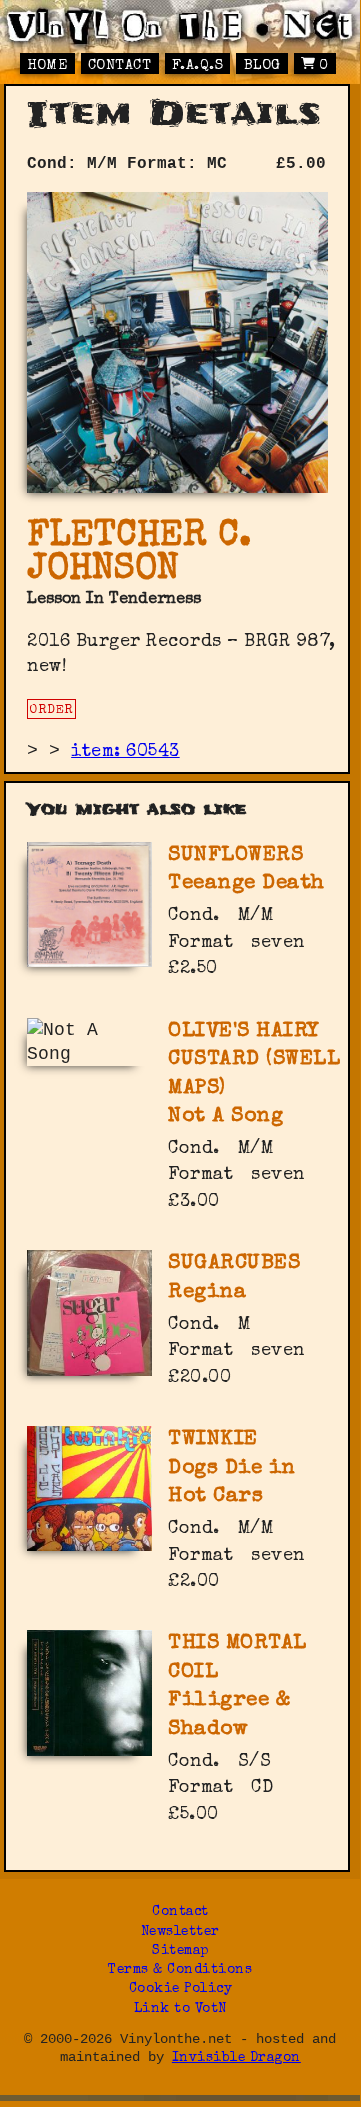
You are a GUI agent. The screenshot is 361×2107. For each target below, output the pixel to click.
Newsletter (180, 1932)
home (47, 66)
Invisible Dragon (236, 2058)
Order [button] (51, 710)
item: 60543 (125, 752)
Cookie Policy (181, 1989)
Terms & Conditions (180, 1970)
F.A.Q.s (198, 66)
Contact (120, 66)
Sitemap (180, 1951)
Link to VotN (180, 2009)
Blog (262, 66)
